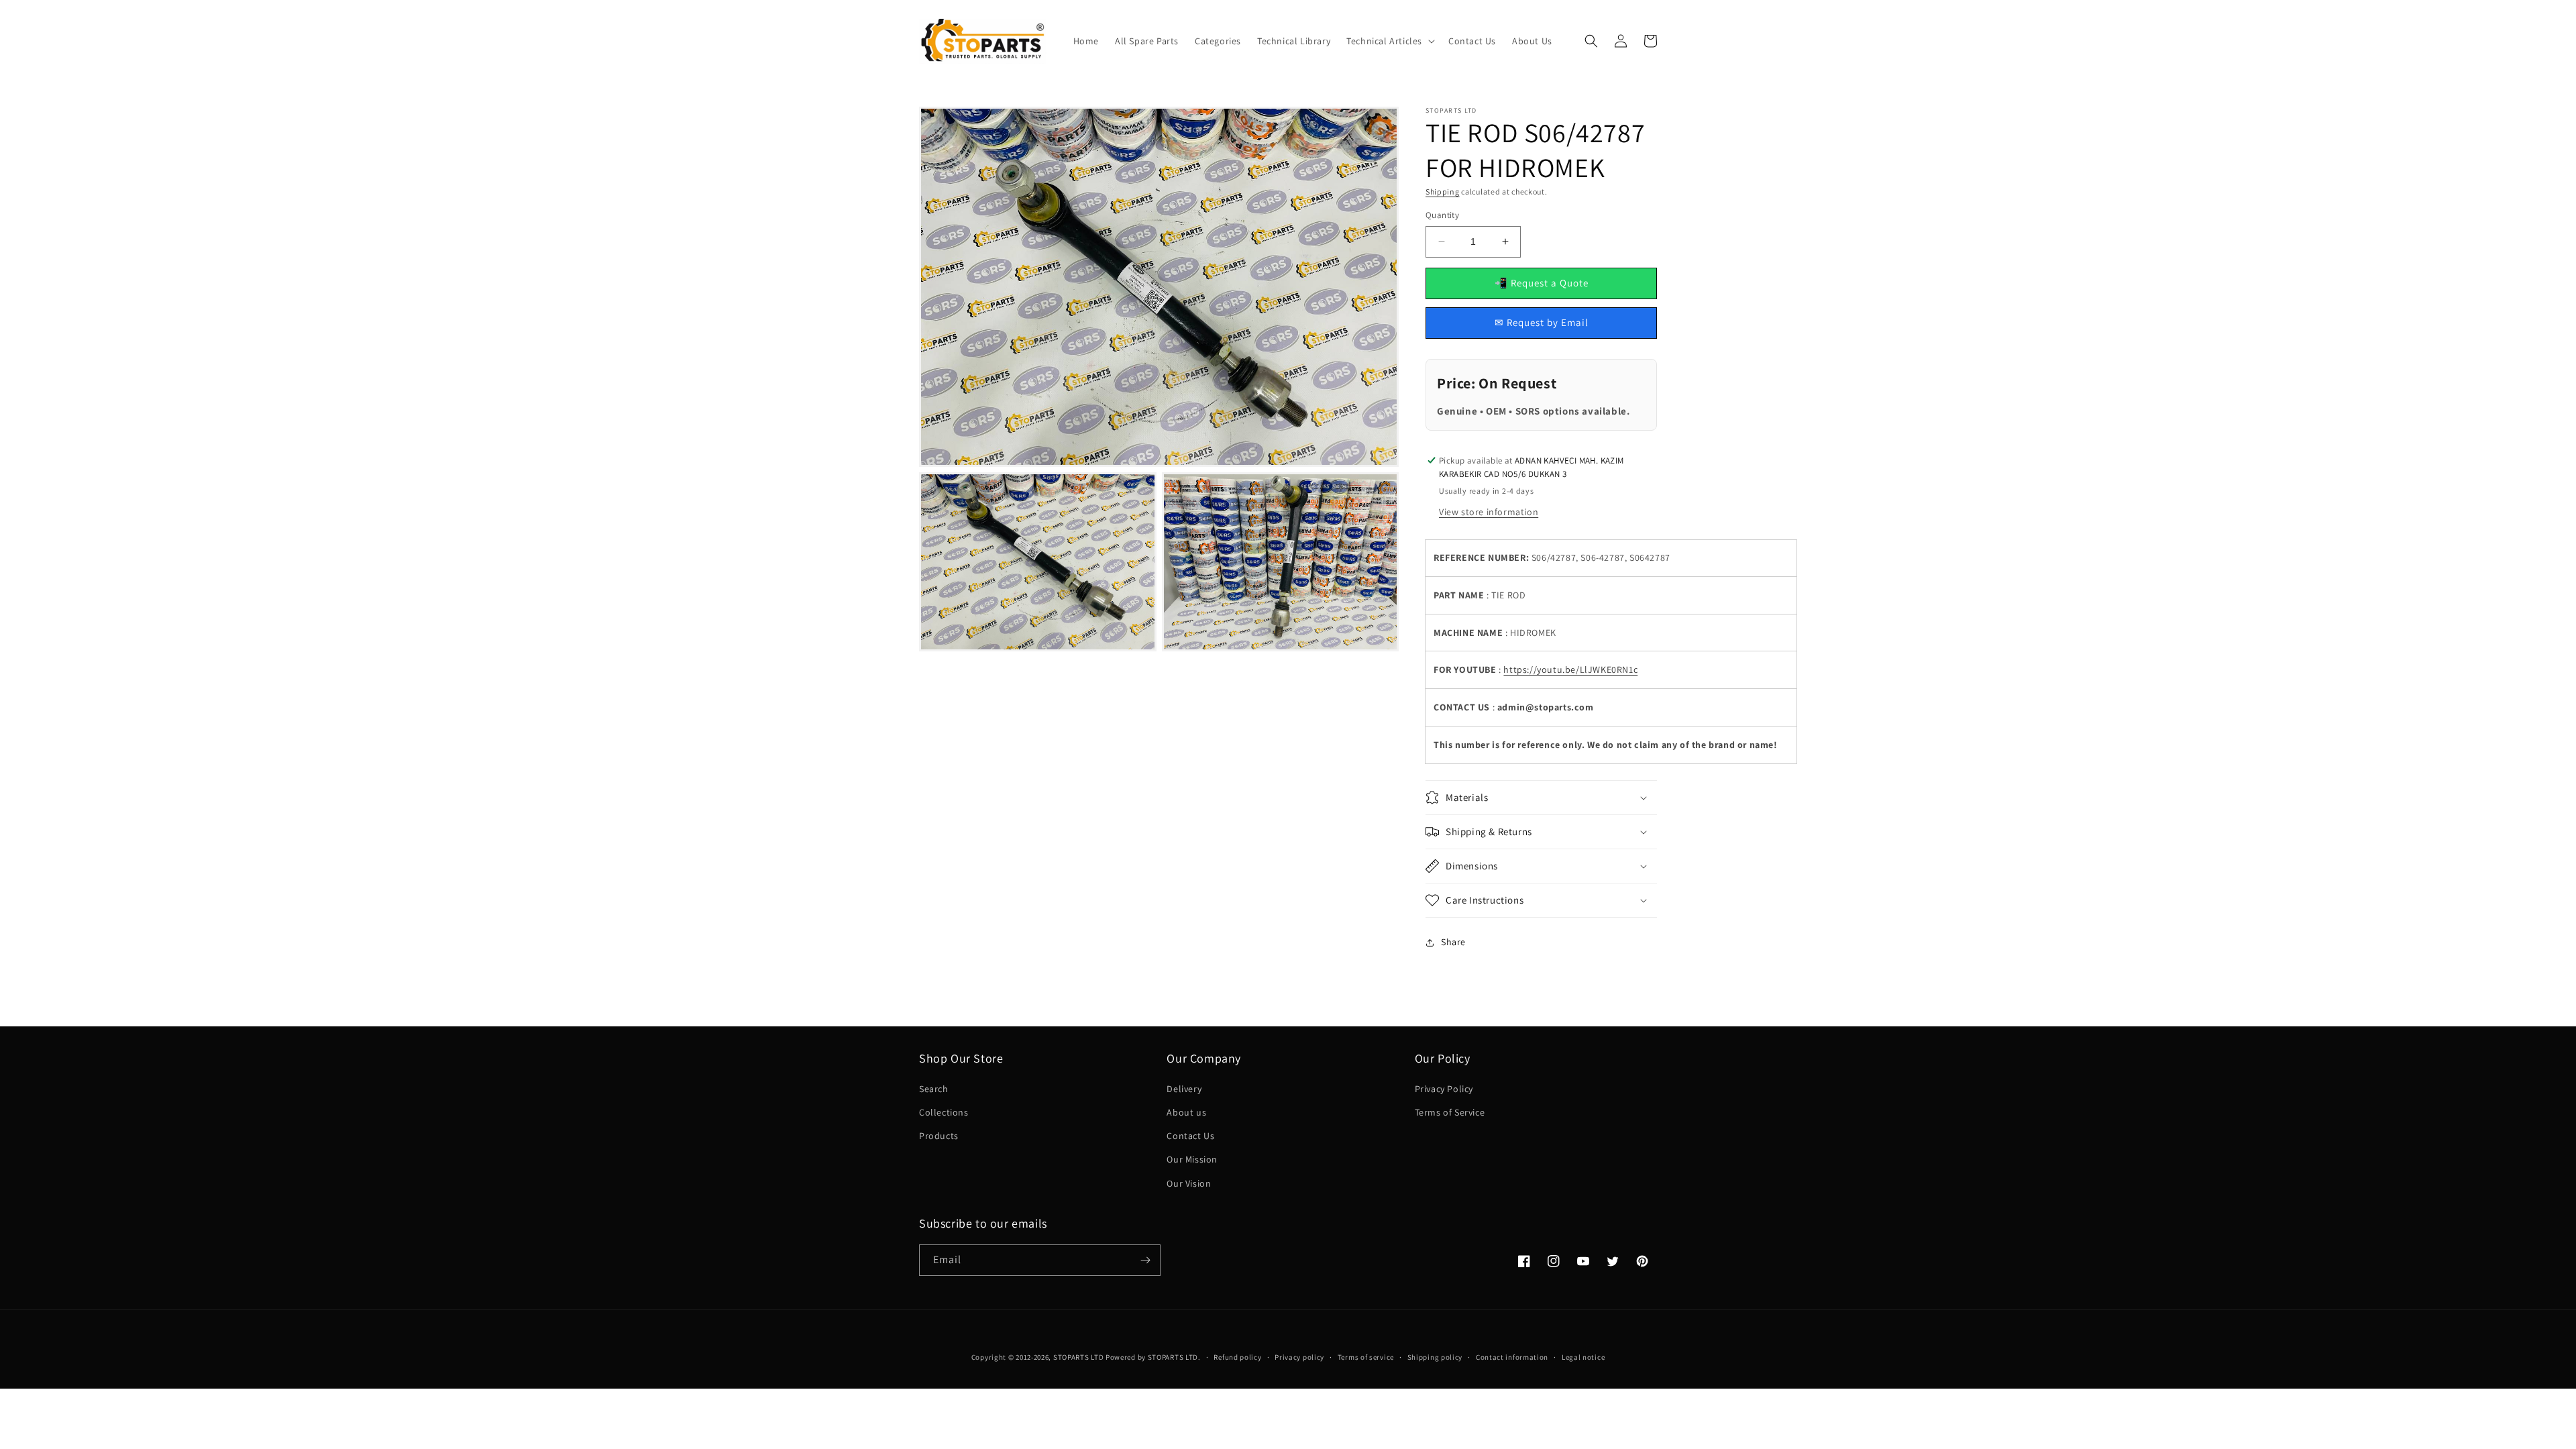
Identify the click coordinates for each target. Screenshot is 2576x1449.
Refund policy (1237, 1357)
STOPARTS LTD (1078, 1357)
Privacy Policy (1444, 1089)
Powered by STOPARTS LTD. (1153, 1357)
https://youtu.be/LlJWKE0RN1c (1570, 669)
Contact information (1512, 1357)
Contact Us (1190, 1136)
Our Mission (1192, 1159)
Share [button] (1453, 942)
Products (939, 1136)
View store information (1489, 512)
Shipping (1443, 192)
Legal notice (1583, 1357)
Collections (944, 1112)
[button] (1389, 41)
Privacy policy (1299, 1357)
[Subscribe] (1145, 1260)
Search (934, 1089)
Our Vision (1189, 1183)
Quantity (1442, 215)
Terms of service (1366, 1357)
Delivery (1184, 1089)
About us (1186, 1112)
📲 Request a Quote (1542, 283)
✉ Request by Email (1542, 322)
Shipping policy (1435, 1357)
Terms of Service (1450, 1112)
